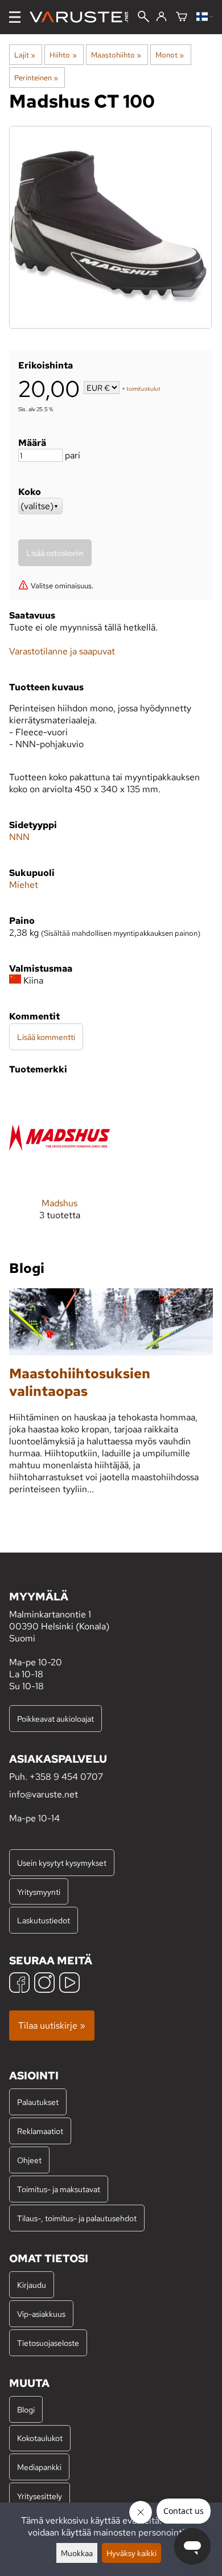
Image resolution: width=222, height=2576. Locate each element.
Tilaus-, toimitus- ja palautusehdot (77, 2218)
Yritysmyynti (39, 1892)
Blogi (26, 2409)
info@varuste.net (44, 1794)
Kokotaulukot (40, 2438)
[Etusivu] (83, 17)
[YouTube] (69, 1984)
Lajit (25, 55)
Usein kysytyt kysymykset (62, 1863)
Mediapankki (39, 2467)
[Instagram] (44, 1984)
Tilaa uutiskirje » (52, 2026)
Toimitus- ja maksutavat (59, 2189)
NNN (19, 837)
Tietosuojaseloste (48, 2343)
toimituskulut (143, 389)
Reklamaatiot (40, 2131)
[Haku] (143, 18)
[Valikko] (15, 17)
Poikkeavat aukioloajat (55, 1719)
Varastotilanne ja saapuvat (62, 651)
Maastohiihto (116, 55)
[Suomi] (205, 17)
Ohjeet (29, 2160)
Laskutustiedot (44, 1920)
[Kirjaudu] (161, 17)
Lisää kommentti (46, 1037)
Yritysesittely (40, 2496)
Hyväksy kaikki (131, 2553)
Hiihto (63, 55)
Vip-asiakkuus (41, 2314)
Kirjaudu (32, 2285)
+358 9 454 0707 (66, 1777)
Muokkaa (77, 2553)
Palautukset (38, 2102)
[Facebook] (19, 1984)
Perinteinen (36, 77)
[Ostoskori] (182, 17)
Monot (170, 55)
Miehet (24, 885)
